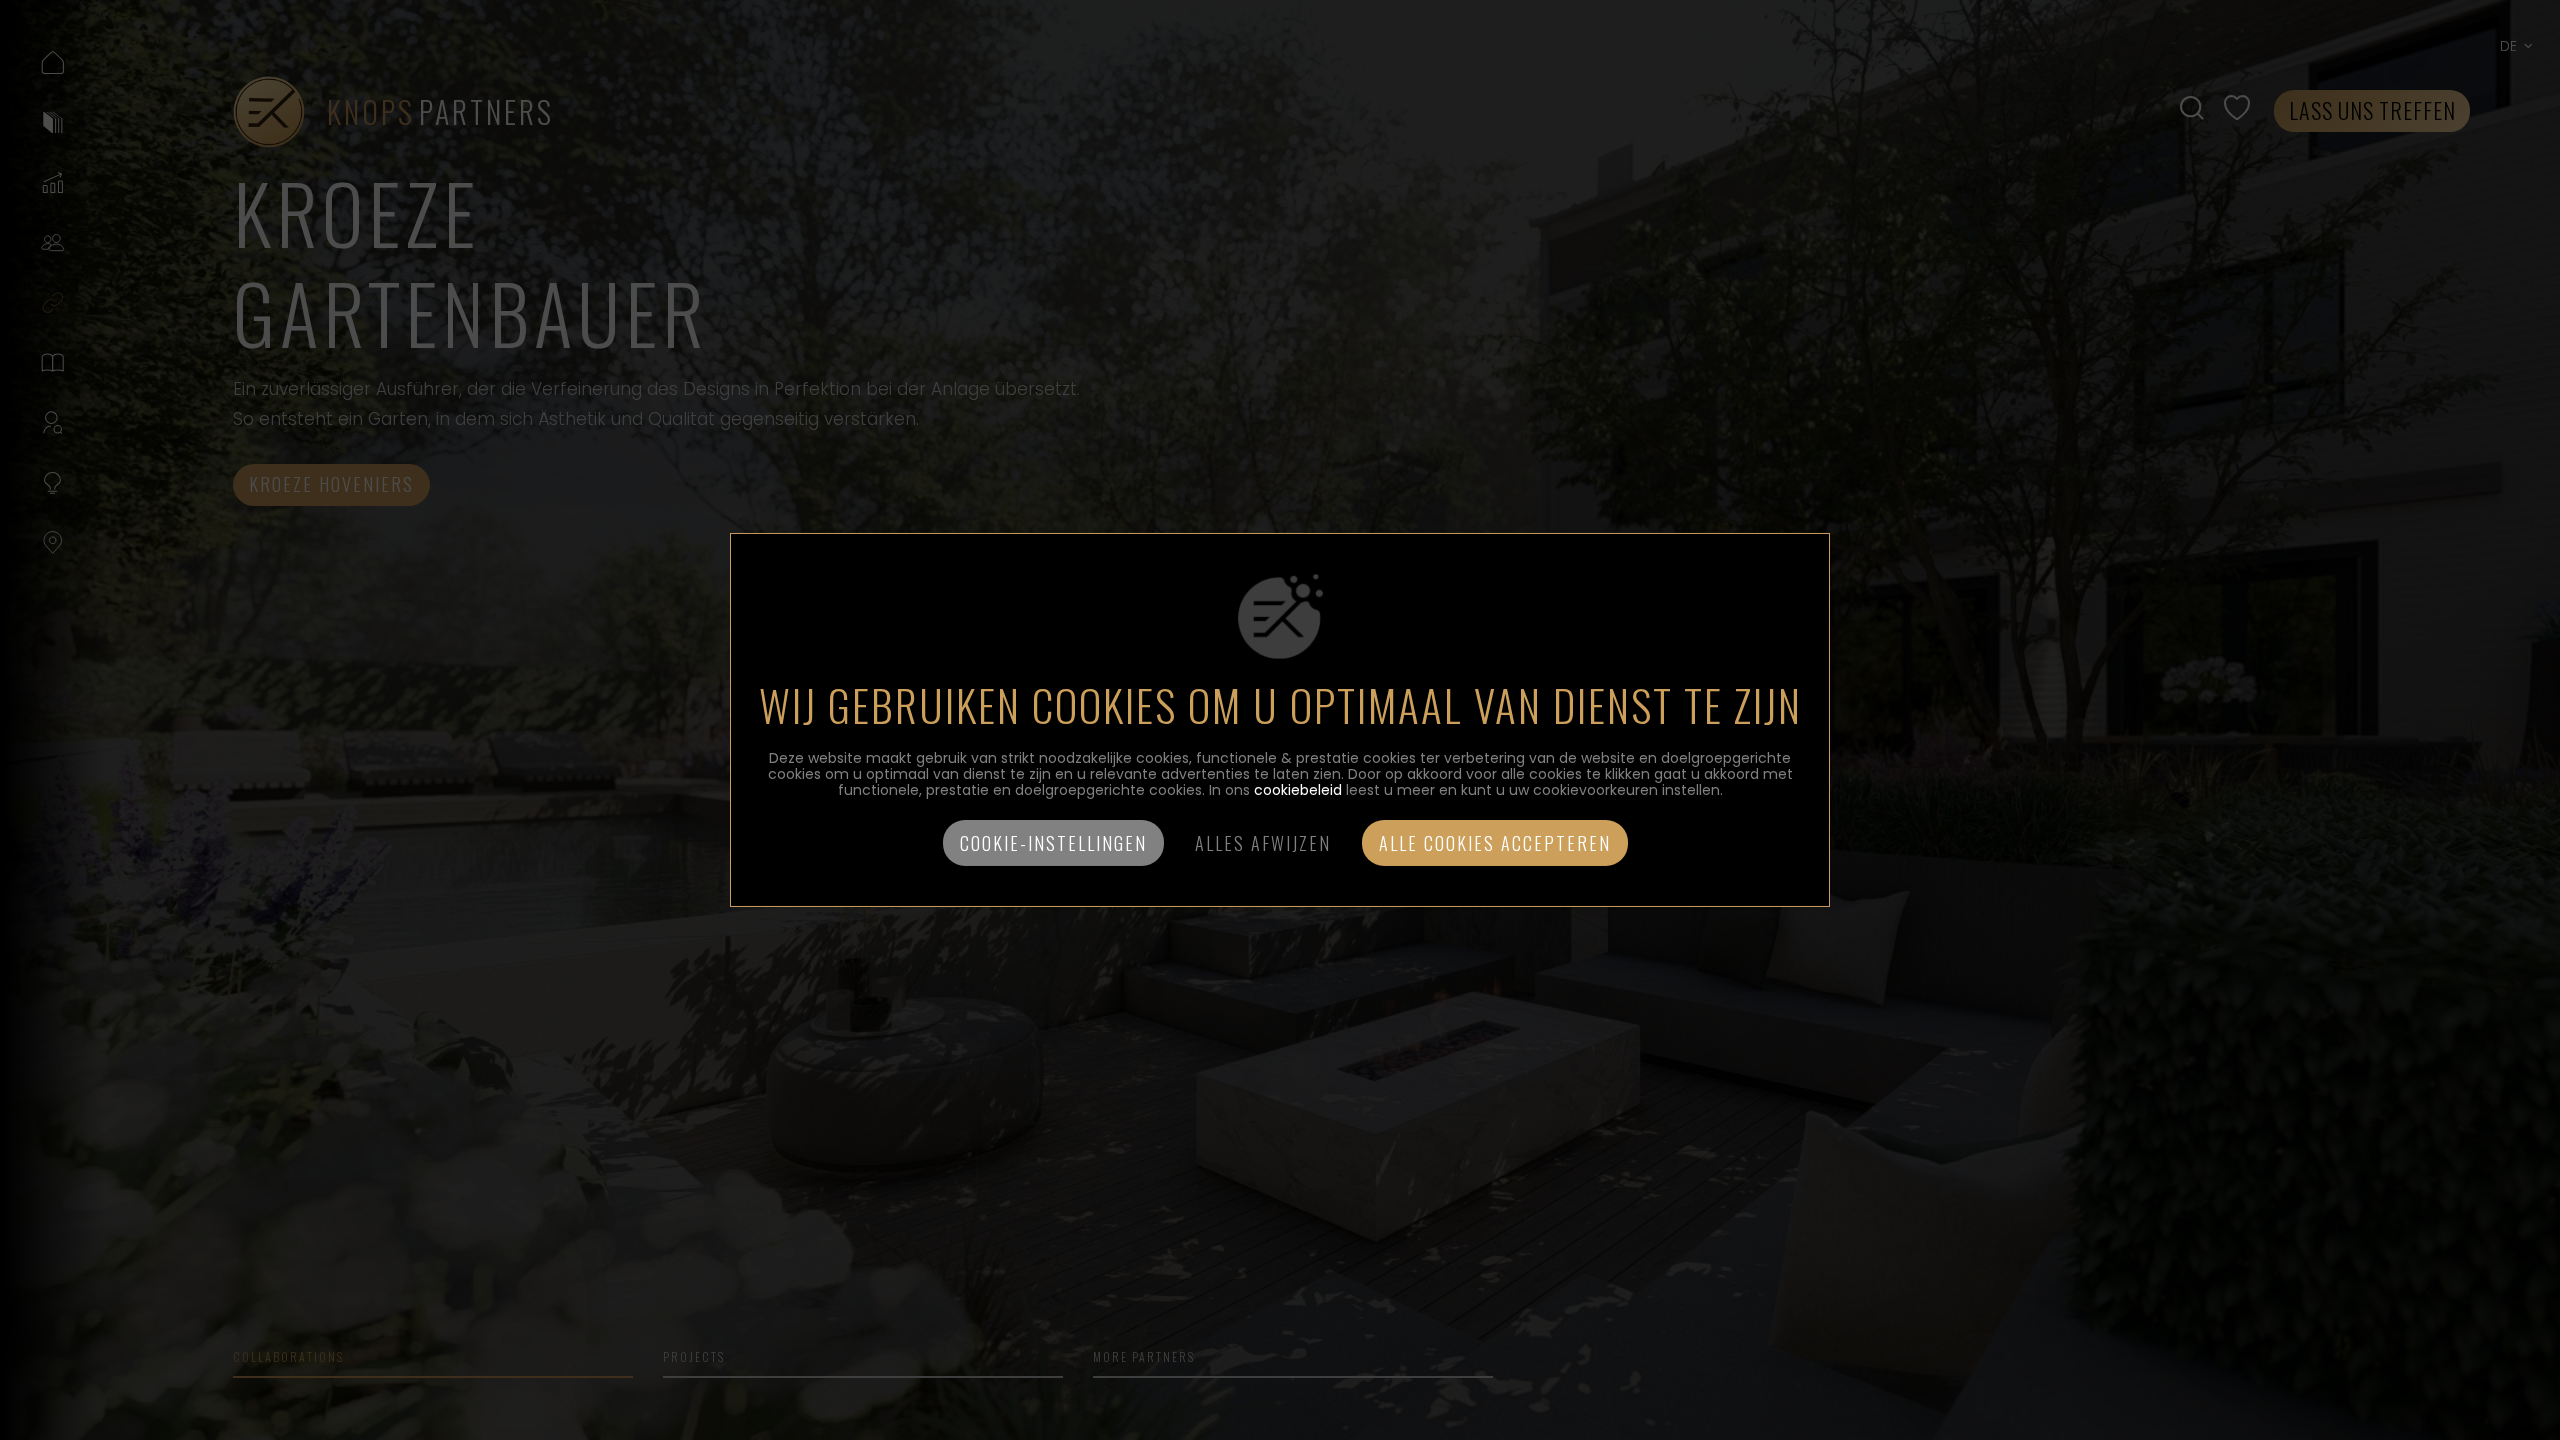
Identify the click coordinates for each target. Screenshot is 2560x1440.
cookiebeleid (1298, 790)
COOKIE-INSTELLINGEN (1053, 843)
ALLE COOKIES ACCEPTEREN (1495, 843)
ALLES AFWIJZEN (1263, 843)
